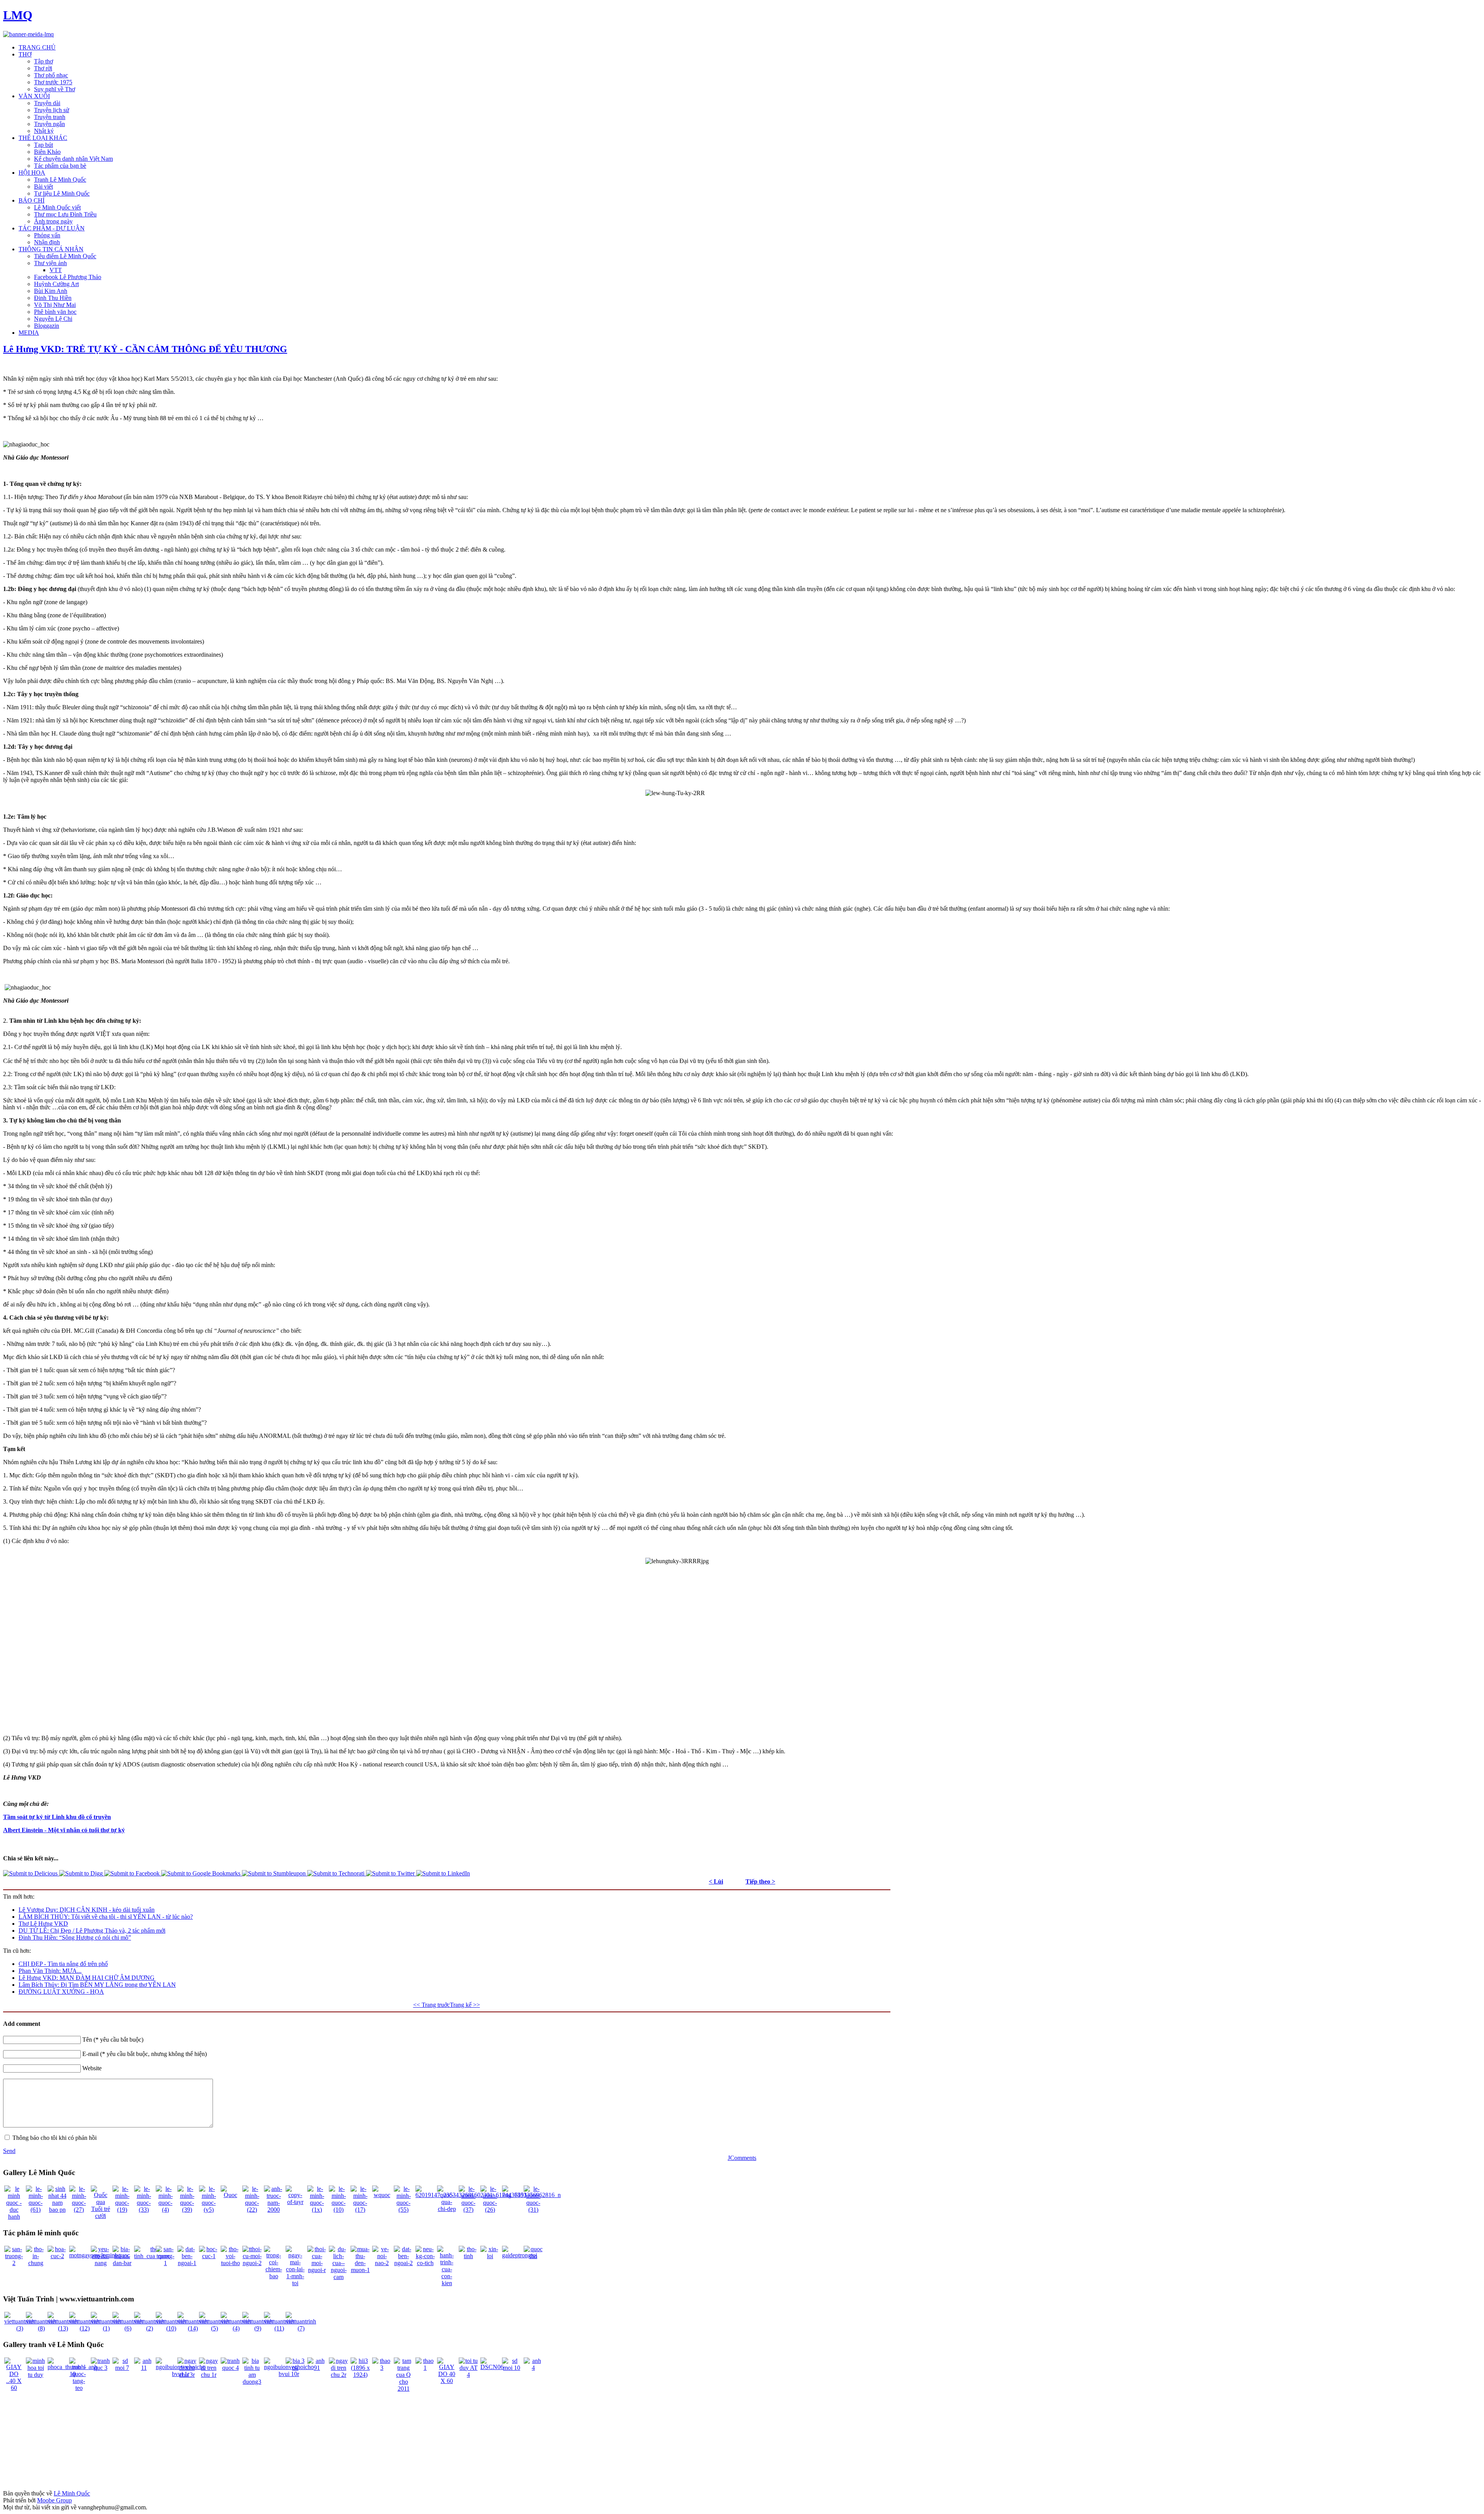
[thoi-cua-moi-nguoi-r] (317, 2270)
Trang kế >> (465, 2005)
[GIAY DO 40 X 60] (447, 2381)
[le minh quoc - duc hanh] (14, 2217)
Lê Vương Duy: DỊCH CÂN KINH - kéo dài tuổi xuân (87, 1910)
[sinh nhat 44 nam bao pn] (57, 2210)
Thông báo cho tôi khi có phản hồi (54, 2138)
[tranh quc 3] (100, 2368)
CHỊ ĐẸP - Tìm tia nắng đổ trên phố (63, 1964)
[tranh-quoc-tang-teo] (79, 2388)
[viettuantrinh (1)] (106, 2328)
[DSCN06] (492, 2367)
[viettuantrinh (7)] (301, 2328)
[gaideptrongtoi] (520, 2255)
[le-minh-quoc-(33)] (144, 2210)
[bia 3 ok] (295, 2368)
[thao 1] (425, 2368)
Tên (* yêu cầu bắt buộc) (113, 2040)
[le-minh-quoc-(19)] (122, 2210)
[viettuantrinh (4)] (236, 2328)
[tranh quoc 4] (230, 2368)
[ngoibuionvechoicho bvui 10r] (289, 2374)
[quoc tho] (533, 2256)
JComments (742, 2158)
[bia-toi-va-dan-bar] (122, 2263)
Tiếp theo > (760, 1881)
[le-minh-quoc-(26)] (490, 2210)
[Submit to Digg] (82, 1873)
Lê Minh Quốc (72, 2493)
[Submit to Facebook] (133, 1873)
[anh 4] (533, 2368)
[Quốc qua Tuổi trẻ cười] (100, 2216)
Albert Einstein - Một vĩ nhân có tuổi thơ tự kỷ (64, 1830)
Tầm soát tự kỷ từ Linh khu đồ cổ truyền (57, 1817)
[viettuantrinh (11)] (279, 2328)
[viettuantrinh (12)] (84, 2328)
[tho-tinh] (468, 2256)
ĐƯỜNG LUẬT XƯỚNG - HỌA (61, 1992)
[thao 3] (382, 2368)
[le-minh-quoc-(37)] (468, 2210)
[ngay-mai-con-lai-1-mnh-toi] (295, 2283)
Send (9, 2151)
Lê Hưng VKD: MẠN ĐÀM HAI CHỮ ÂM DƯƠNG (87, 1978)
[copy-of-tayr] (295, 2202)
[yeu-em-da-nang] (100, 2263)
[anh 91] (317, 2368)
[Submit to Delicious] (31, 1873)
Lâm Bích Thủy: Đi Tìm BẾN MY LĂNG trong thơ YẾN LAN (97, 1985)
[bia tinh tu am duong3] (252, 2382)
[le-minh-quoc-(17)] (360, 2210)
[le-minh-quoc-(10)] (339, 2210)
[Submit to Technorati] (337, 1873)
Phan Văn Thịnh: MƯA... (50, 1971)
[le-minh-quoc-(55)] (403, 2210)
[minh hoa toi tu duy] (36, 2375)
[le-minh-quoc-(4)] (165, 2210)
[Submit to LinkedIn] (443, 1873)
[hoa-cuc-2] (57, 2256)
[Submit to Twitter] (391, 1873)
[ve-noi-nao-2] (382, 2263)
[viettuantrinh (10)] (171, 2328)
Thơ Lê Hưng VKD (43, 1924)
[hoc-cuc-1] (209, 2256)
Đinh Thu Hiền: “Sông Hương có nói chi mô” (75, 1937)
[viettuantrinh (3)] (20, 2328)
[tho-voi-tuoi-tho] (230, 2263)
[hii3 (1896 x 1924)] (360, 2375)
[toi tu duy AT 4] (468, 2375)
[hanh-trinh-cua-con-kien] (447, 2283)
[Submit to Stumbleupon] (275, 1873)
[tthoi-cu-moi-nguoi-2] (252, 2263)
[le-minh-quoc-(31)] (533, 2210)
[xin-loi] (490, 2256)
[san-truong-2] (14, 2263)
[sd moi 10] (512, 2368)
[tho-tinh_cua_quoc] (152, 2256)
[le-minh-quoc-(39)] (187, 2210)
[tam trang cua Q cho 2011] (403, 2389)
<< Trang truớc (431, 2005)
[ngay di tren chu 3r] (187, 2375)
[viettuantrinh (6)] (128, 2328)
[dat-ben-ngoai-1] (187, 2263)
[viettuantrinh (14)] (193, 2328)
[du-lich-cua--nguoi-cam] (339, 2277)
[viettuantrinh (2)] (149, 2328)
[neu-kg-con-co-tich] (425, 2263)
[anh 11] (144, 2368)
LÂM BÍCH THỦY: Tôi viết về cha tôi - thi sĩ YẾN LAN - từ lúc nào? (106, 1917)
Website (92, 2068)
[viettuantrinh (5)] (214, 2328)
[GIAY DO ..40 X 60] (14, 2388)
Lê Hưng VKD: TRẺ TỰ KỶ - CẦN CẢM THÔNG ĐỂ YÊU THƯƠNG (145, 349)
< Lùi (716, 1881)
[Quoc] (230, 2195)
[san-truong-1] (165, 2263)
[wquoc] (382, 2195)
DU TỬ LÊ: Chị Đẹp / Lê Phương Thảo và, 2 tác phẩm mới (92, 1931)
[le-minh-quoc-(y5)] (209, 2210)
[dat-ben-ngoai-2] (403, 2263)
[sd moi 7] (122, 2368)
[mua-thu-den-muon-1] (360, 2270)
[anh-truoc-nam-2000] (274, 2210)
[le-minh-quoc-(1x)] (317, 2210)
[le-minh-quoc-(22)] (252, 2210)
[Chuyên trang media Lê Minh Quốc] (28, 34)
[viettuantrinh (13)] (63, 2328)
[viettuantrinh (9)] (258, 2328)
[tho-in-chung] (36, 2263)
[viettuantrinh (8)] (41, 2328)
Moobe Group (54, 2500)
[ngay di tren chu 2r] (339, 2375)
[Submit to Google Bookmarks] (202, 1873)
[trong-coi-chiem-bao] (274, 2276)
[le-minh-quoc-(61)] (36, 2210)
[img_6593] (514, 2195)
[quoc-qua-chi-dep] (447, 2209)
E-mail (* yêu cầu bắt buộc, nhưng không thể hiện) (145, 2054)
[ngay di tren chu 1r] (209, 2375)
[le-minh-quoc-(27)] (79, 2210)
